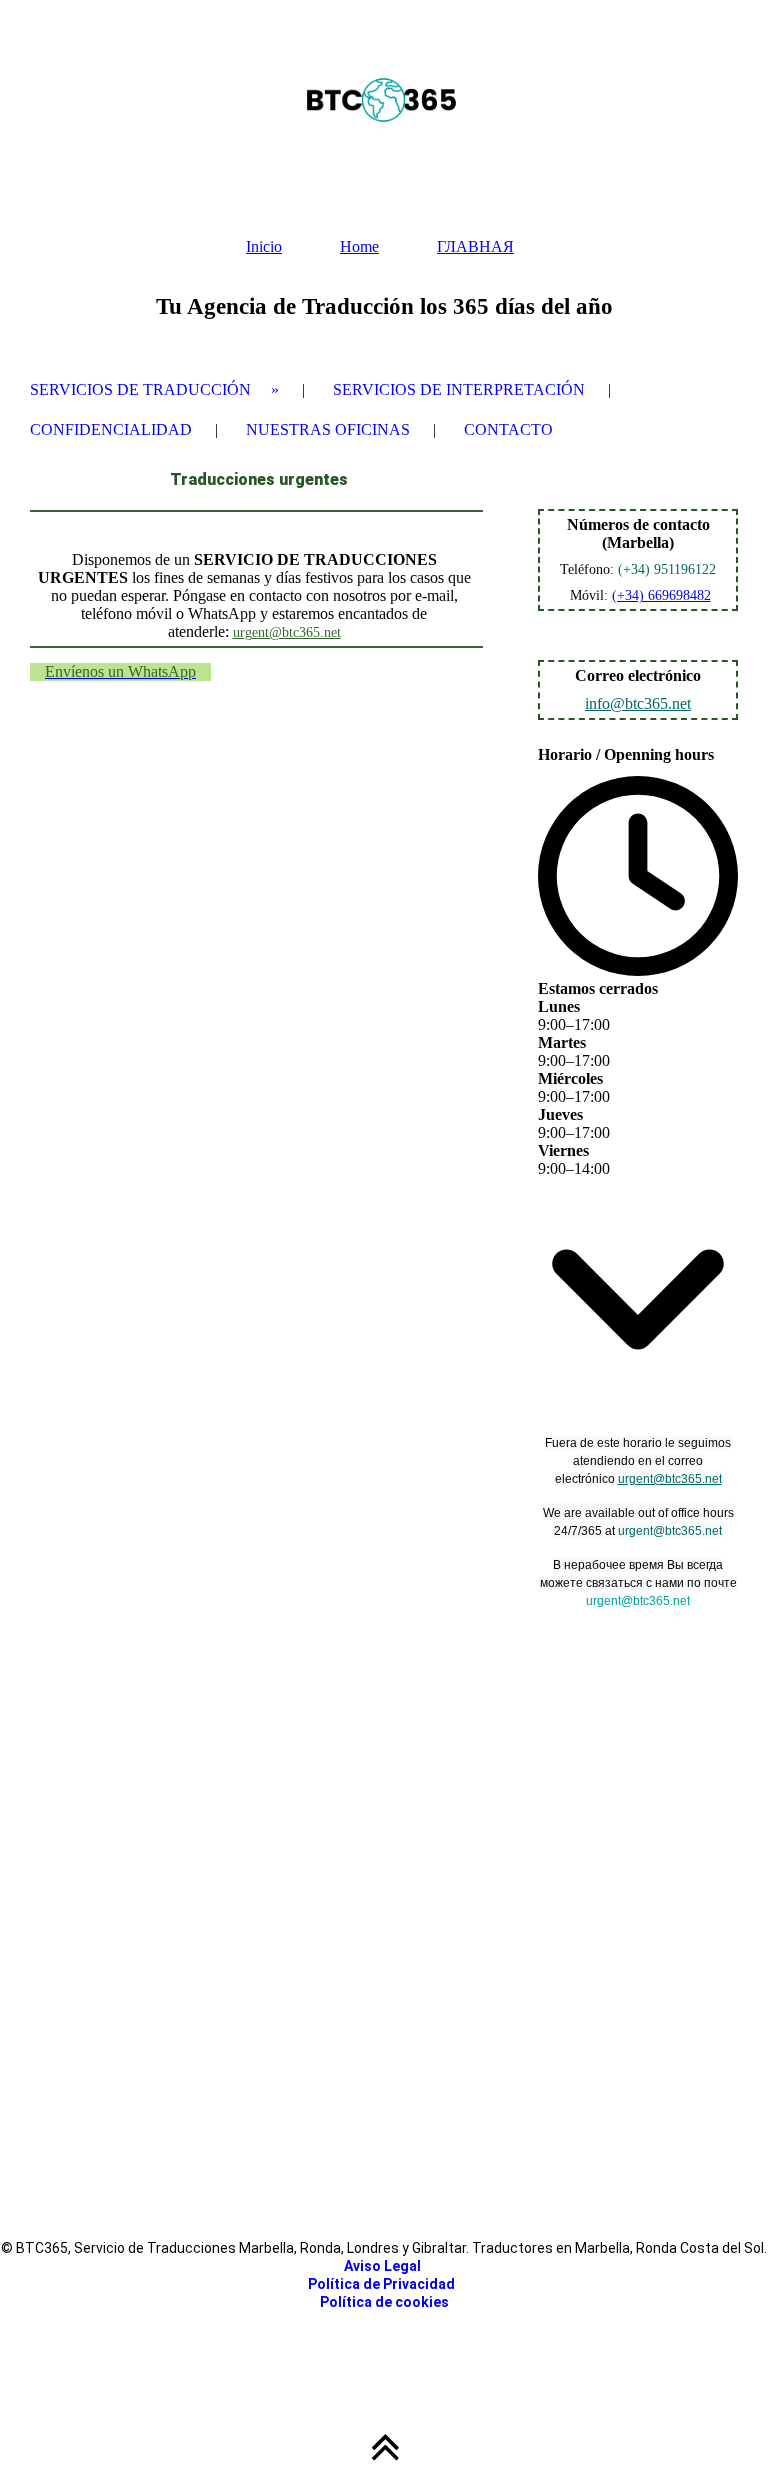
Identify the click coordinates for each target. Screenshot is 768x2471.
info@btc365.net (638, 703)
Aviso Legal (384, 2266)
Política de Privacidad (381, 2284)
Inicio (264, 246)
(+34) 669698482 (661, 595)
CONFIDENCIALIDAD (111, 429)
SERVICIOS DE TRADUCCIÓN (140, 389)
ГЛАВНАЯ (475, 246)
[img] (384, 100)
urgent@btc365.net (287, 632)
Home (359, 246)
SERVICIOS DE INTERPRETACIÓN (459, 389)
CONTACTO (508, 429)
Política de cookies (384, 2302)
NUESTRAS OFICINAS (328, 429)
